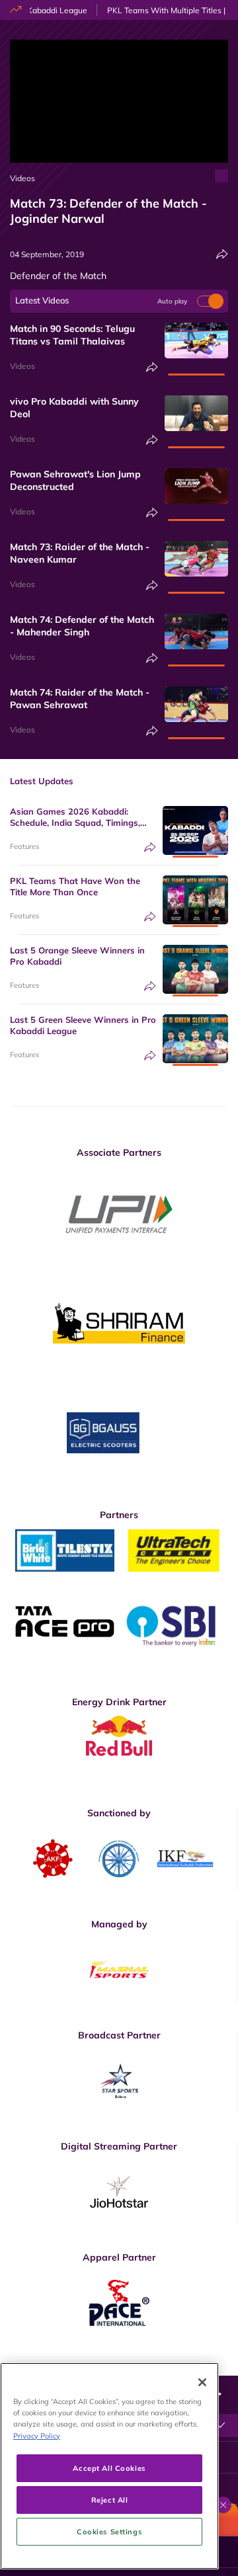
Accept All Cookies (109, 2468)
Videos (22, 178)
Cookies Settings (109, 2531)
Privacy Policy (37, 2435)
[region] (109, 2466)
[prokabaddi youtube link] (223, 2366)
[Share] (222, 254)
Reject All (110, 2500)
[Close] (202, 2382)
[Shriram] (119, 1214)
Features (24, 846)
